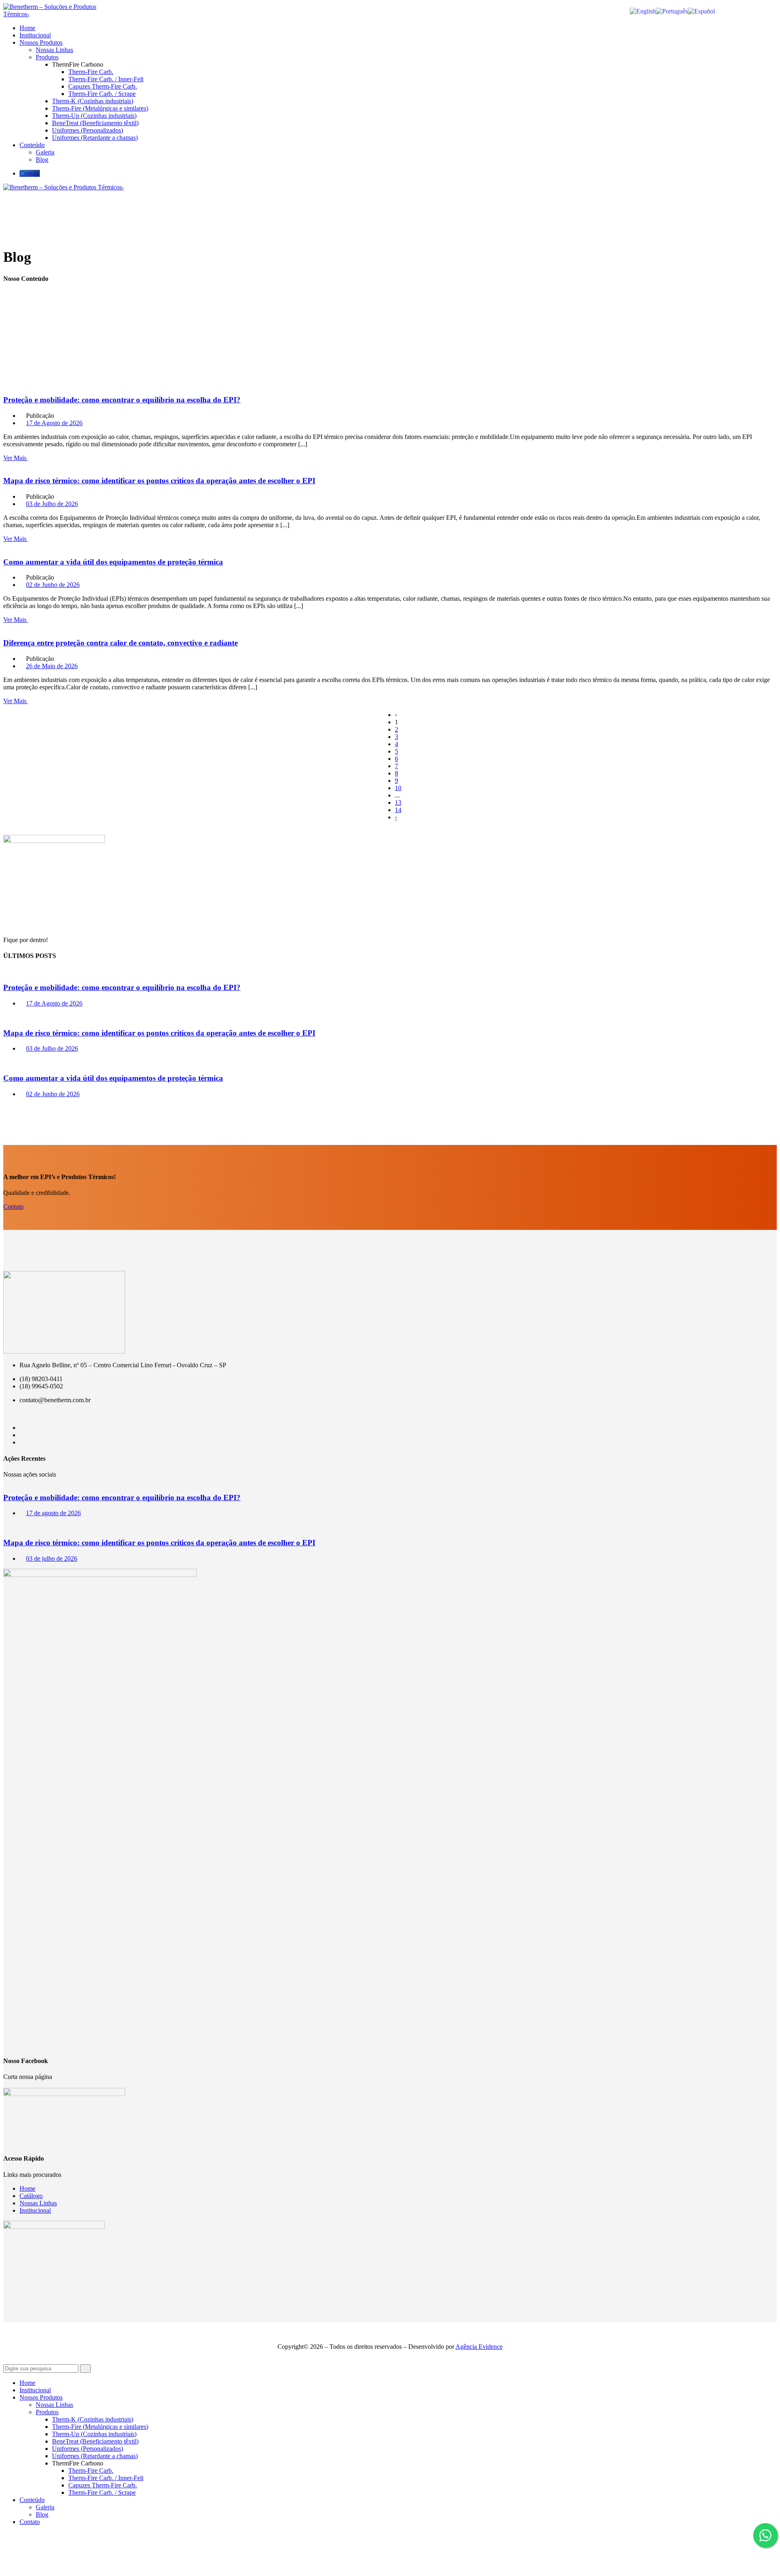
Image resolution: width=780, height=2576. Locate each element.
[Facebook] (22, 1428)
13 (398, 803)
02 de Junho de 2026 (53, 585)
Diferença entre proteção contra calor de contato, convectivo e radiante (120, 643)
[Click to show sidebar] (6, 831)
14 (398, 810)
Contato (30, 173)
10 (398, 788)
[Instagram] (22, 1442)
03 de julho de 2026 (52, 1558)
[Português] (672, 11)
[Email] (22, 1435)
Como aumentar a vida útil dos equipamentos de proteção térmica (113, 562)
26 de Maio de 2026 (52, 666)
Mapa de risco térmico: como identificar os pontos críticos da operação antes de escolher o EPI (159, 481)
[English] (643, 11)
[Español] (701, 11)
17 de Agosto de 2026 (54, 423)
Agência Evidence (479, 2347)
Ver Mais (16, 458)
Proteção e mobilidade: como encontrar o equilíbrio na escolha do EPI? (122, 400)
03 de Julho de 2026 (52, 504)
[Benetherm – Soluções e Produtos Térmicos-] (51, 14)
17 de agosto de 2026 (53, 1513)
